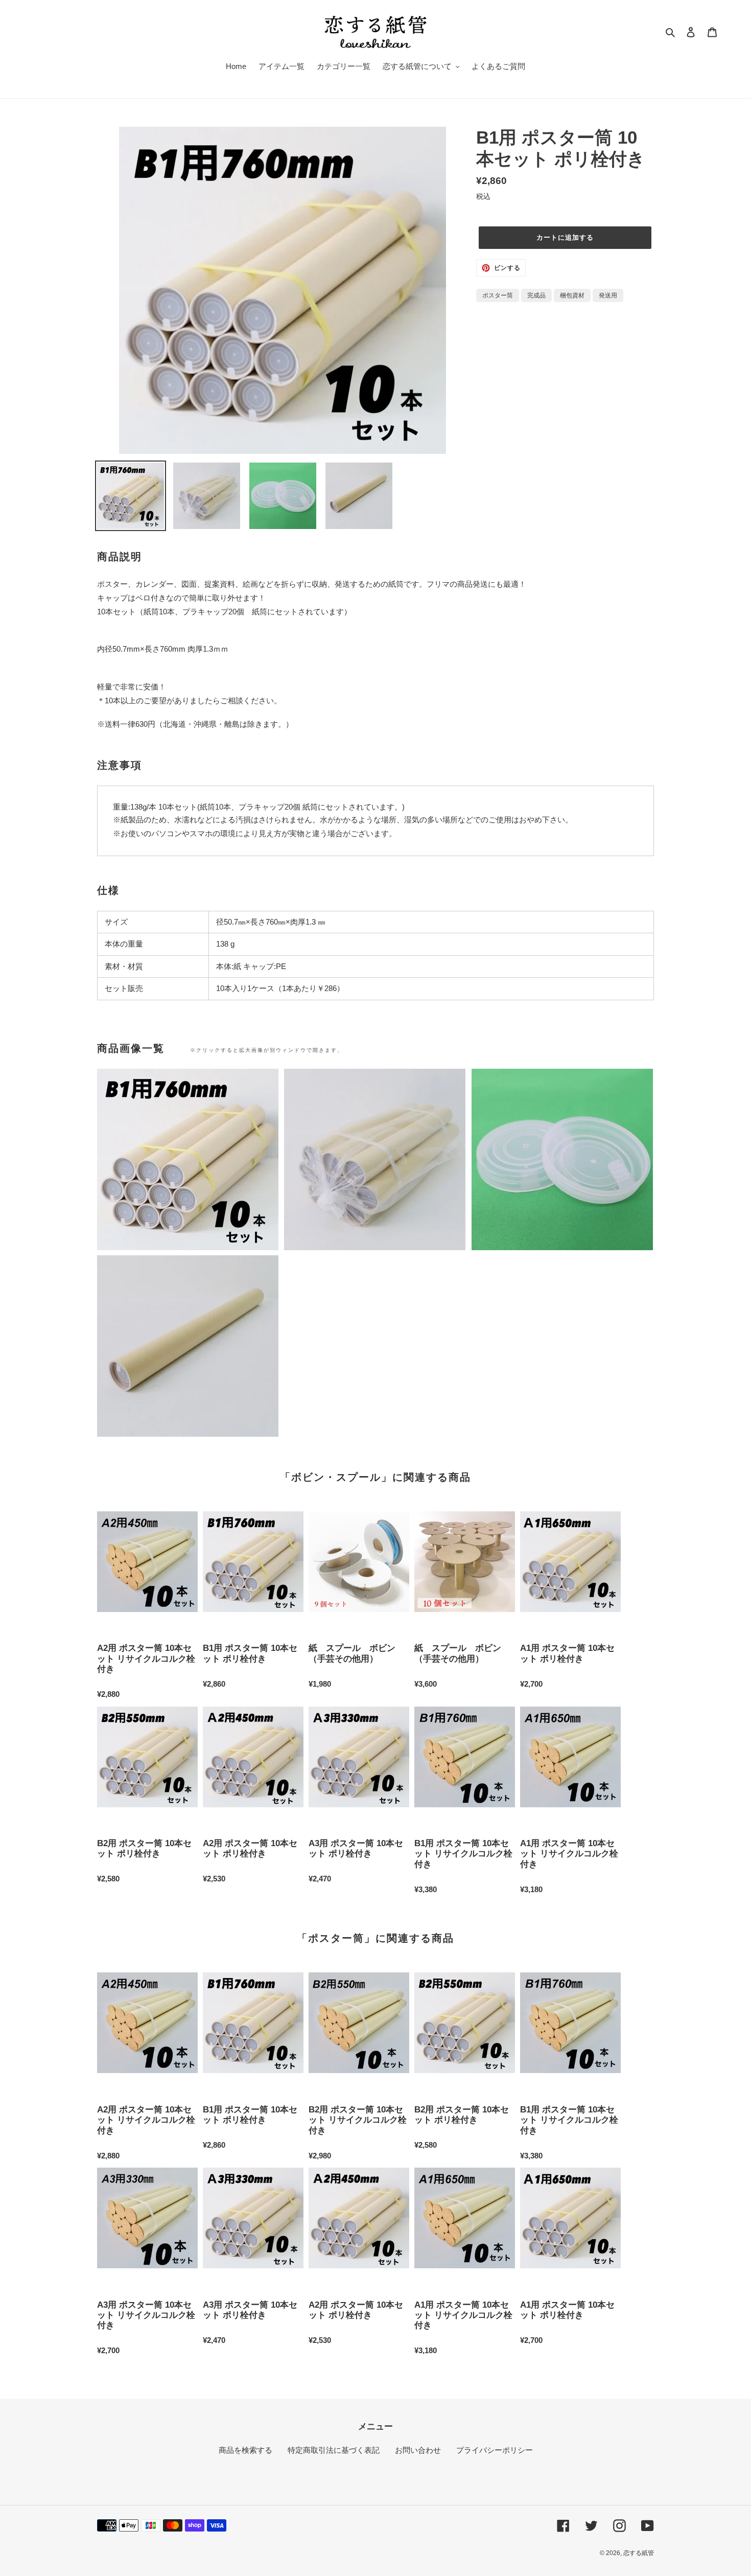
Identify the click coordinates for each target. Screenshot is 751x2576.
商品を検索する (245, 2450)
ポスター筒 (498, 295)
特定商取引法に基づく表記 (334, 2450)
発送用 (608, 295)
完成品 (536, 295)
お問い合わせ (418, 2450)
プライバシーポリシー (495, 2450)
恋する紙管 (639, 2553)
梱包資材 (572, 295)
